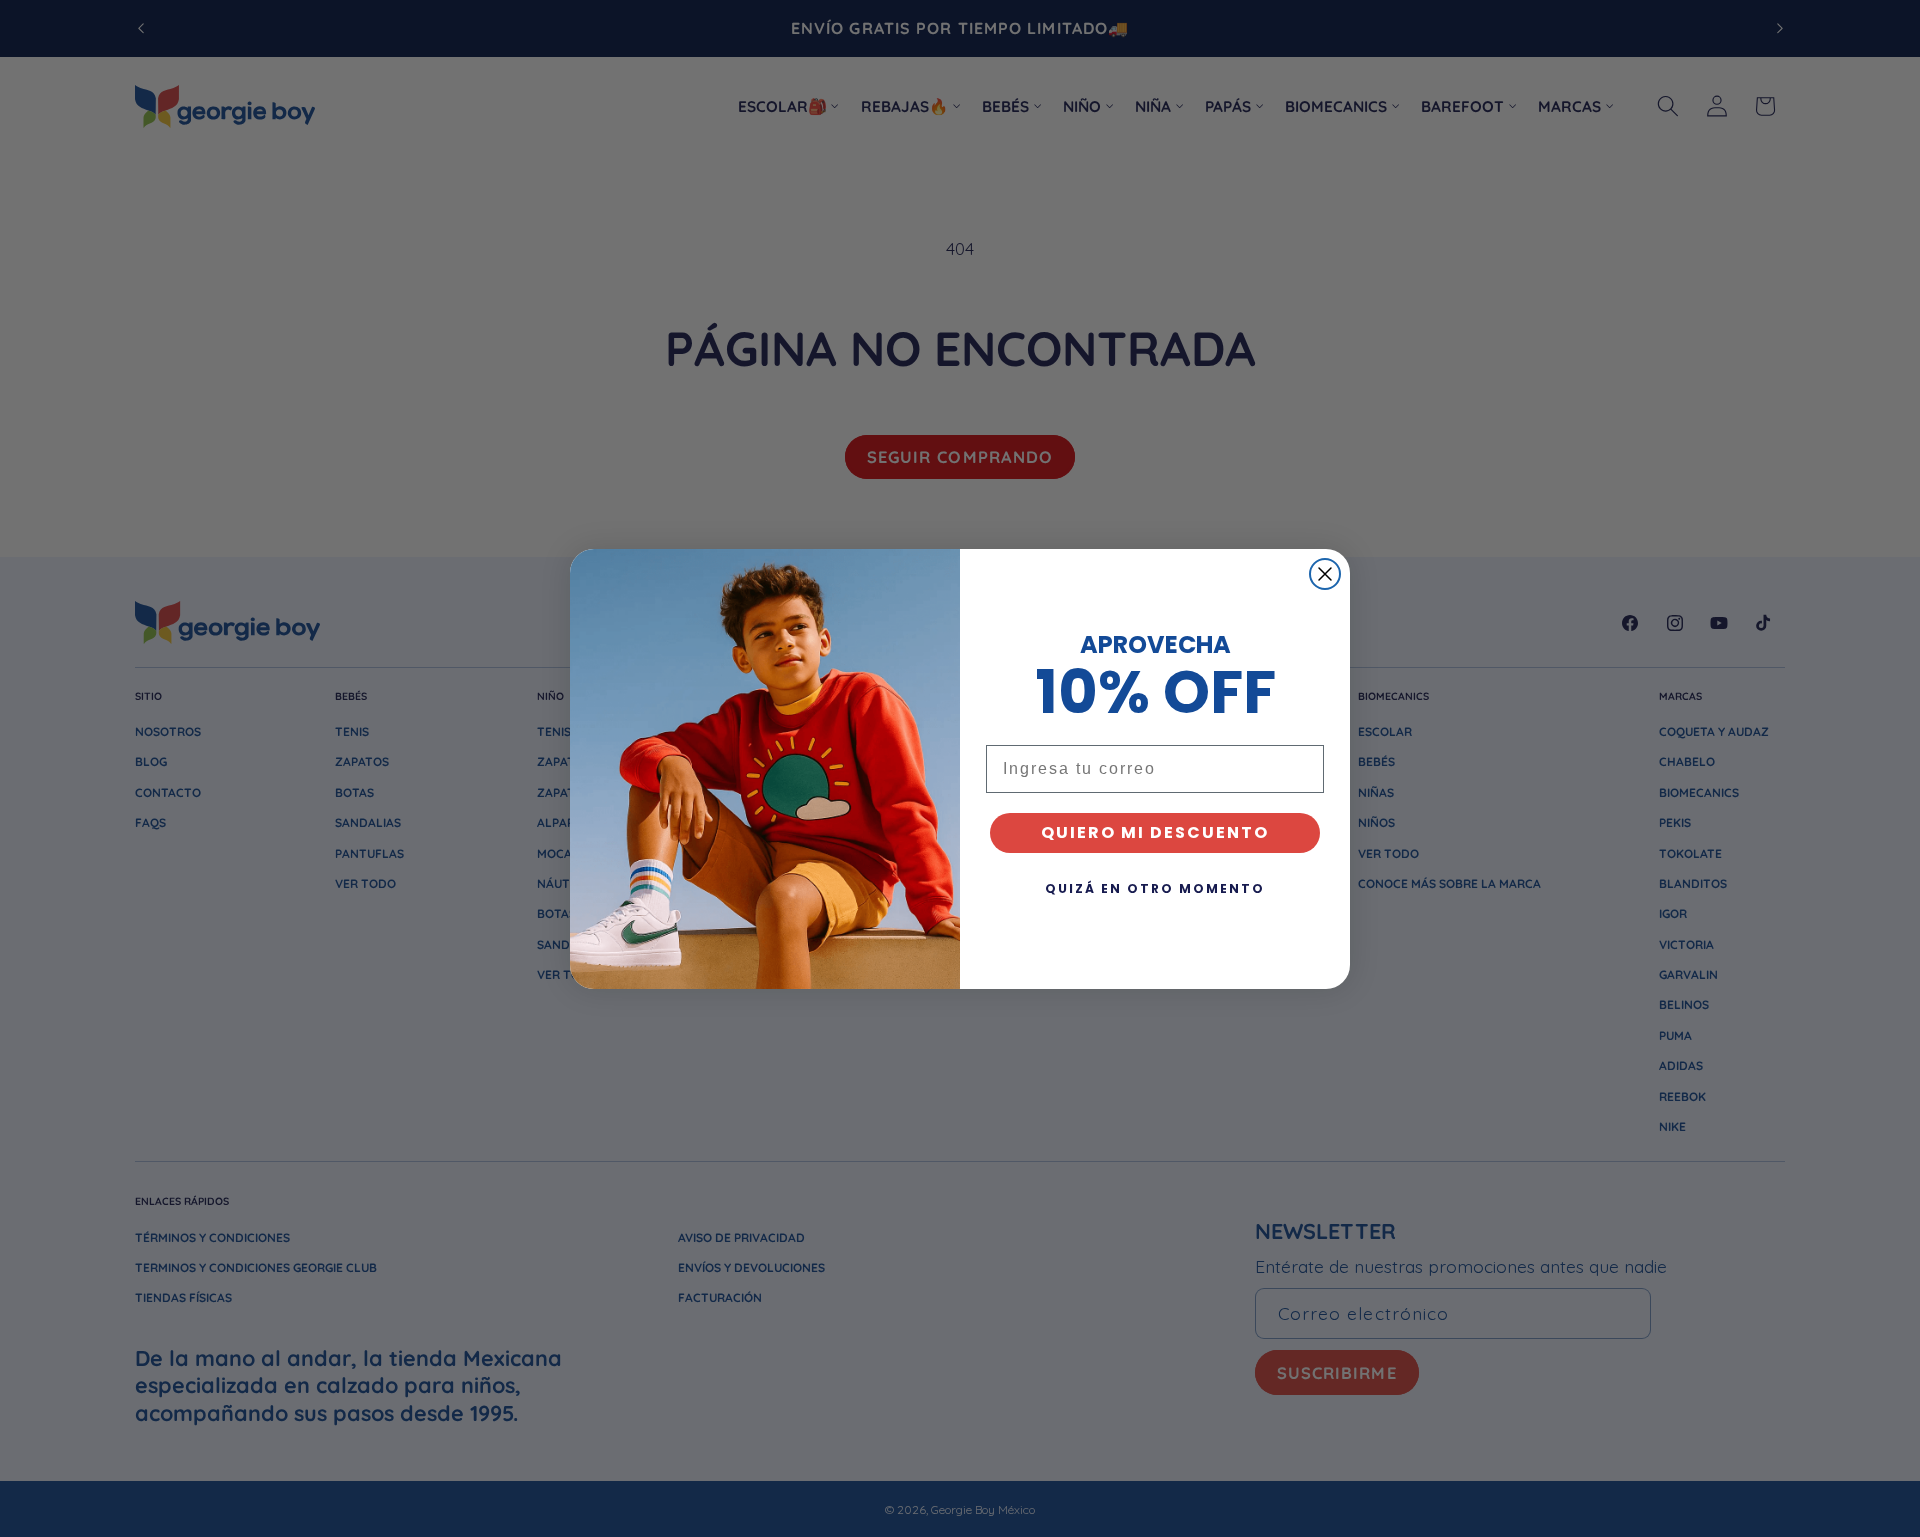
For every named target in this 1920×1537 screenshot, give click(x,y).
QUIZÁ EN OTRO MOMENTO (1155, 888)
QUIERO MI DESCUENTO (1155, 832)
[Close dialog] (1325, 574)
